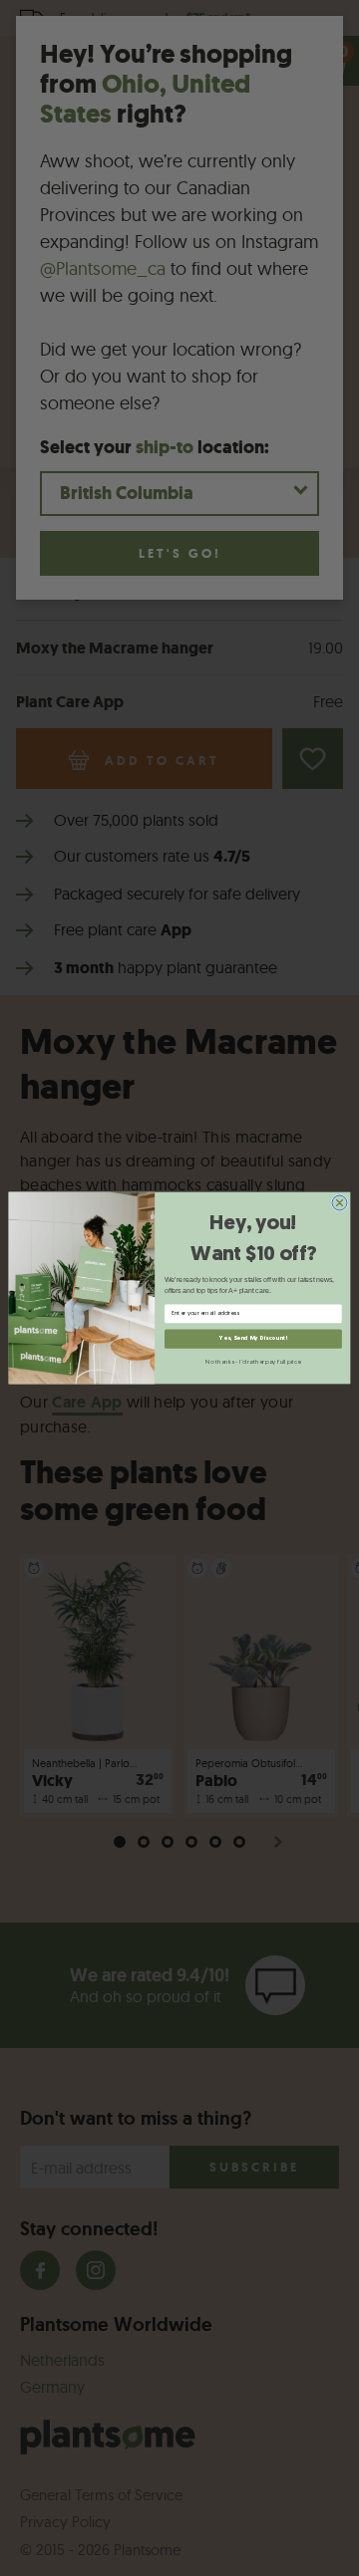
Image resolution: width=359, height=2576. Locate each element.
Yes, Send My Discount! (253, 1339)
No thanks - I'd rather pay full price (253, 1362)
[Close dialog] (340, 1203)
